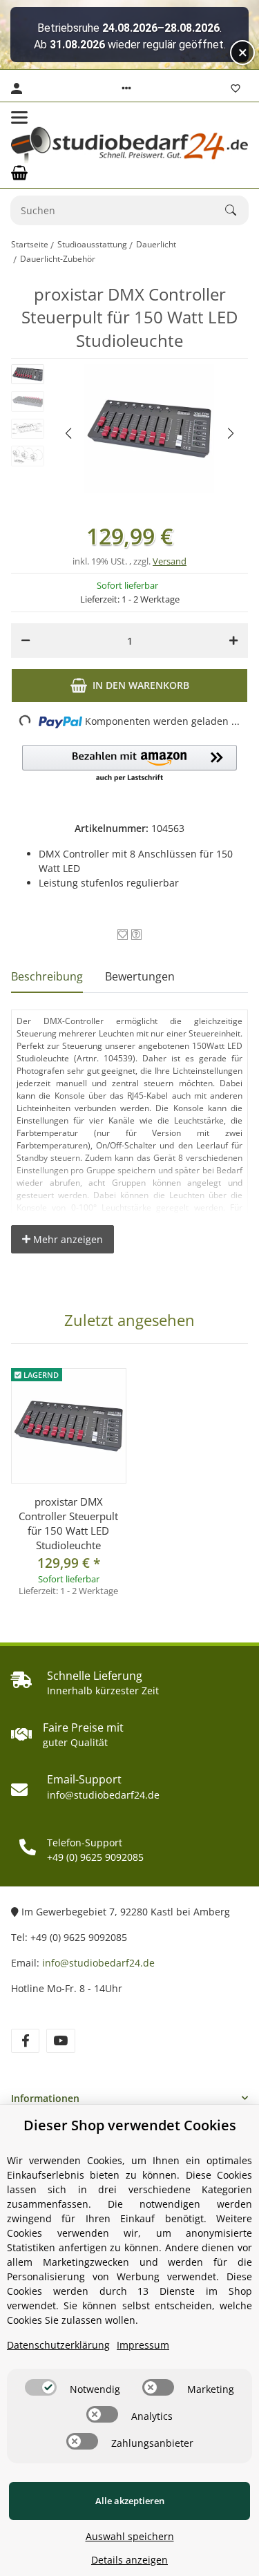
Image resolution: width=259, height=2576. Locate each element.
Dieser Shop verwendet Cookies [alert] (130, 2125)
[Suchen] (237, 210)
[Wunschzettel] (236, 88)
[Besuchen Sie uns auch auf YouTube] (60, 2041)
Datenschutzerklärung (58, 2345)
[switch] (41, 2387)
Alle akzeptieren (130, 2501)
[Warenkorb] (19, 173)
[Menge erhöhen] (233, 641)
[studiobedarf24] (129, 145)
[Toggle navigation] (19, 117)
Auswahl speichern (130, 2536)
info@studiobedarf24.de (98, 1963)
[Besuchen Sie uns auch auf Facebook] (25, 2041)
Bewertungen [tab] (140, 976)
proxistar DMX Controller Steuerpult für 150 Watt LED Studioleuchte (68, 1523)
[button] (126, 88)
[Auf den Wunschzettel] (123, 935)
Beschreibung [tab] (47, 976)
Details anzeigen (129, 2560)
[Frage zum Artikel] (136, 935)
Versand (170, 561)
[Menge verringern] (26, 641)
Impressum (143, 2345)
